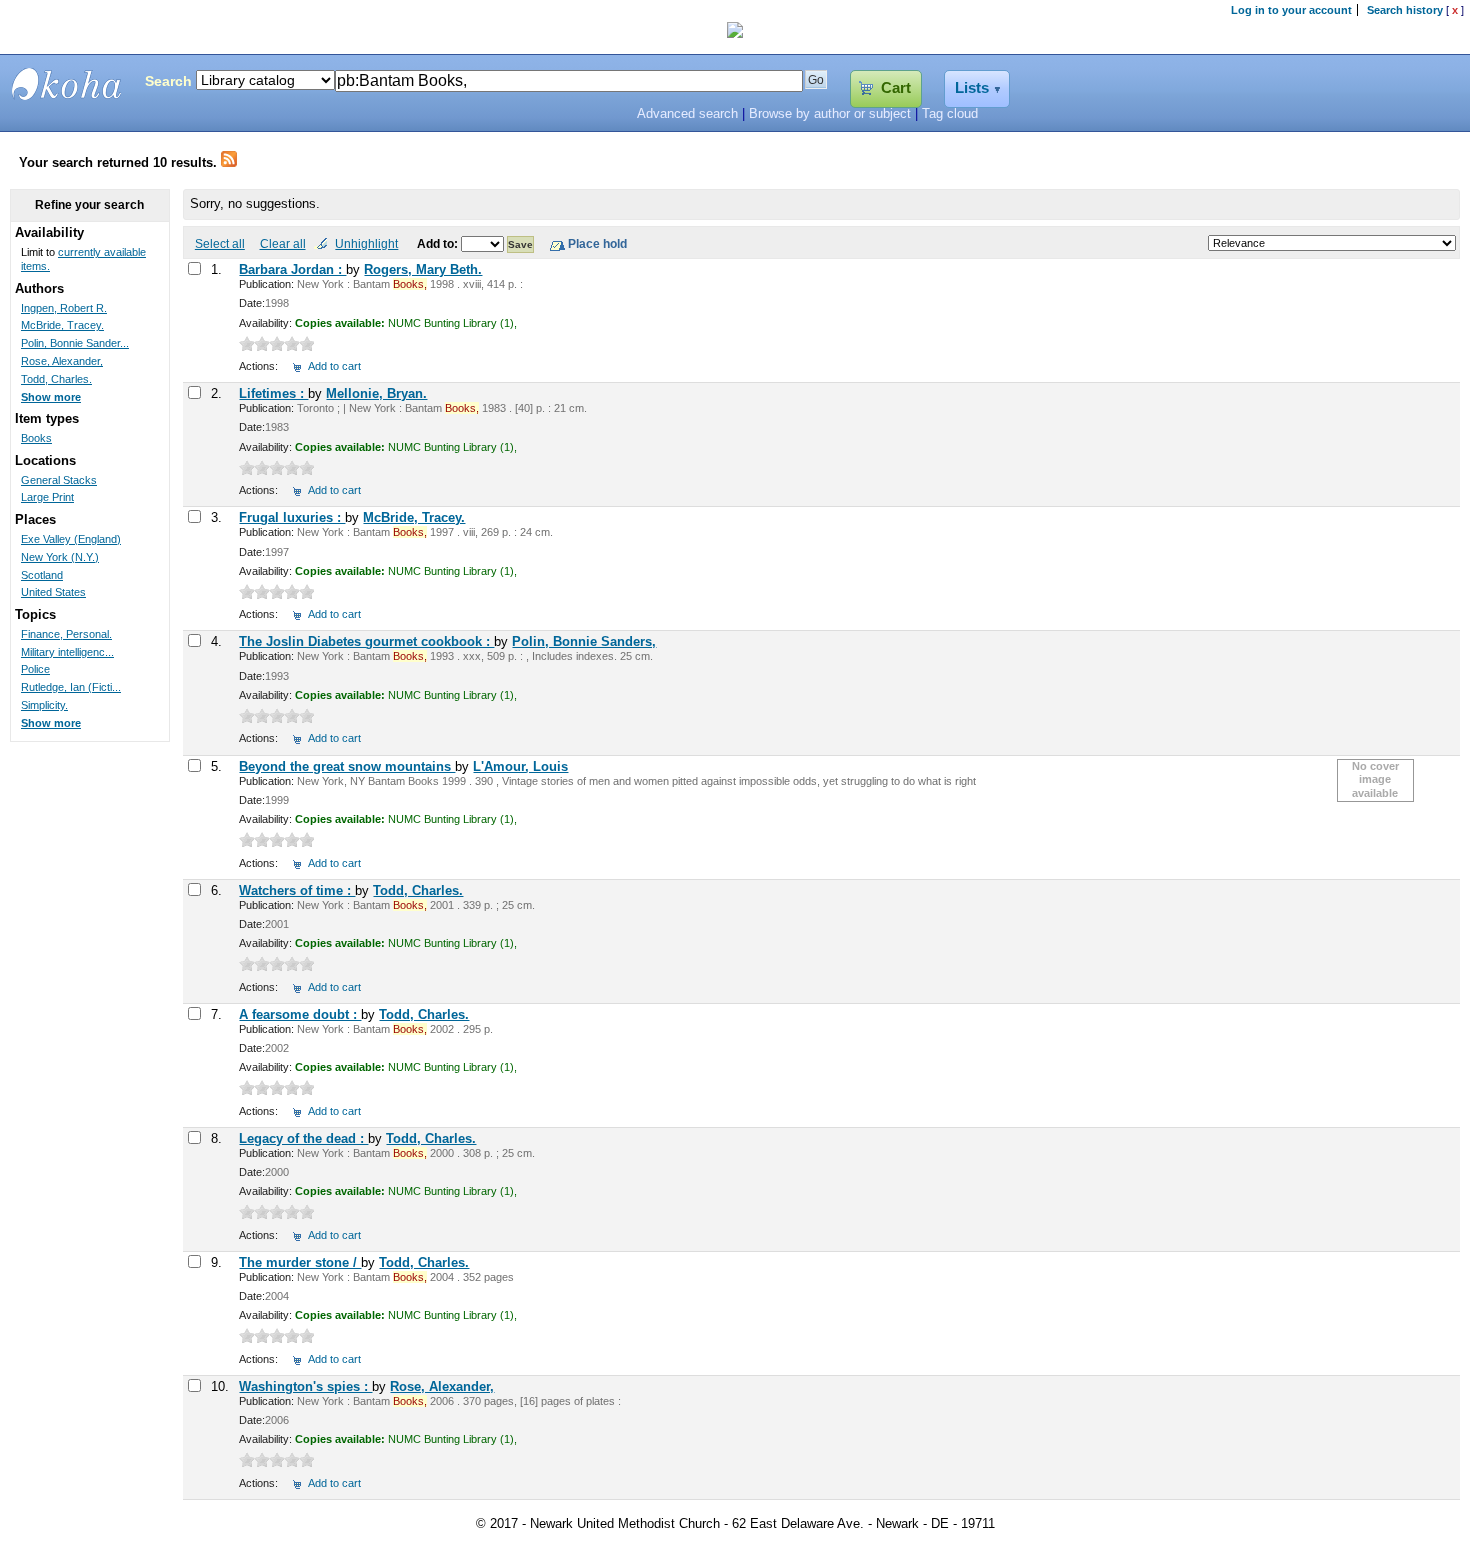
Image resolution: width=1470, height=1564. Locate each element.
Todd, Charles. (418, 890)
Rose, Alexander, (442, 1386)
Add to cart (334, 366)
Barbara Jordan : (292, 269)
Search (168, 81)
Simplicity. (44, 705)
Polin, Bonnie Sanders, (584, 641)
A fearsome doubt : (300, 1014)
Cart (896, 88)
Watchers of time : (297, 890)
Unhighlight (366, 243)
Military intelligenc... (67, 652)
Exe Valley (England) (71, 539)
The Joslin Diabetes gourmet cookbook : (366, 641)
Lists (972, 88)
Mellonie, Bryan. (376, 393)
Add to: (439, 243)
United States (53, 592)
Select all (220, 243)
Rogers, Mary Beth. (423, 269)
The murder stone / (300, 1262)
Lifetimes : (273, 393)
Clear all (283, 243)
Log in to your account (1291, 10)
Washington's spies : (305, 1386)
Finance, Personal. (66, 634)
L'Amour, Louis (520, 766)
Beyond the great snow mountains (347, 766)
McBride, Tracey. (414, 517)
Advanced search (687, 114)
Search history (1405, 10)
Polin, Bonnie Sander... (75, 343)
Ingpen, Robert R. (64, 308)
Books (36, 438)
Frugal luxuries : (292, 517)
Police (35, 669)
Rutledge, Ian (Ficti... (71, 687)
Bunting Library (67, 84)
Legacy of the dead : (303, 1138)
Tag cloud (950, 114)
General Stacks (59, 480)
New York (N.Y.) (60, 557)
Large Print (47, 497)
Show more (51, 397)
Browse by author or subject (830, 114)
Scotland (42, 575)
